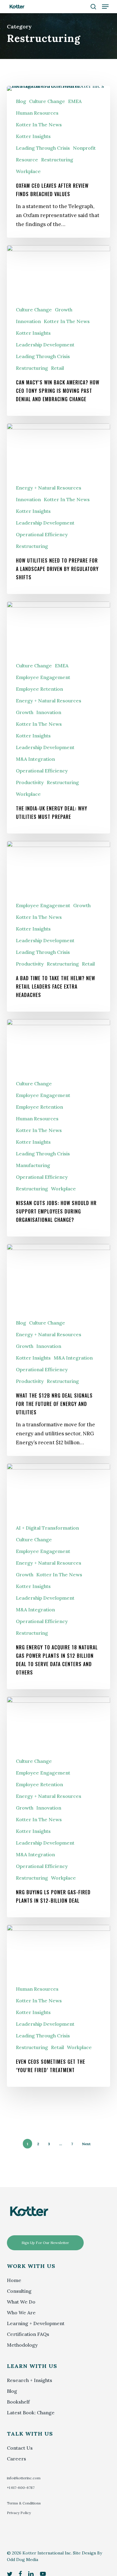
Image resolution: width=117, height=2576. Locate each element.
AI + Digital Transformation (47, 1528)
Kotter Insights (33, 136)
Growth (64, 310)
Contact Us (20, 2448)
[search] (93, 7)
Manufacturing (33, 1165)
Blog (21, 101)
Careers (16, 2459)
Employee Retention (39, 689)
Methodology (22, 2345)
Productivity (30, 782)
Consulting (19, 2291)
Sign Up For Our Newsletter (45, 2243)
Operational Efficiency (42, 534)
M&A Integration (35, 759)
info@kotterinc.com (24, 2478)
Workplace (28, 171)
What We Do (21, 2302)
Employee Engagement (43, 677)
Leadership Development (45, 345)
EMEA (75, 101)
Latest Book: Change (31, 2413)
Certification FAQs (28, 2334)
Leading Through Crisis (43, 148)
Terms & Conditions (24, 2503)
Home (14, 2280)
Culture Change (47, 101)
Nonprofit (84, 148)
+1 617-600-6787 (21, 2488)
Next (86, 2144)
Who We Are (21, 2313)
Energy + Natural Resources (49, 488)
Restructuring (57, 160)
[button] (105, 7)
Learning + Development (36, 2323)
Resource (27, 160)
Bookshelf (18, 2402)
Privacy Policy (19, 2513)
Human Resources (37, 113)
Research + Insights (30, 2380)
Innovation (28, 321)
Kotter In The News (39, 125)
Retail (57, 368)
